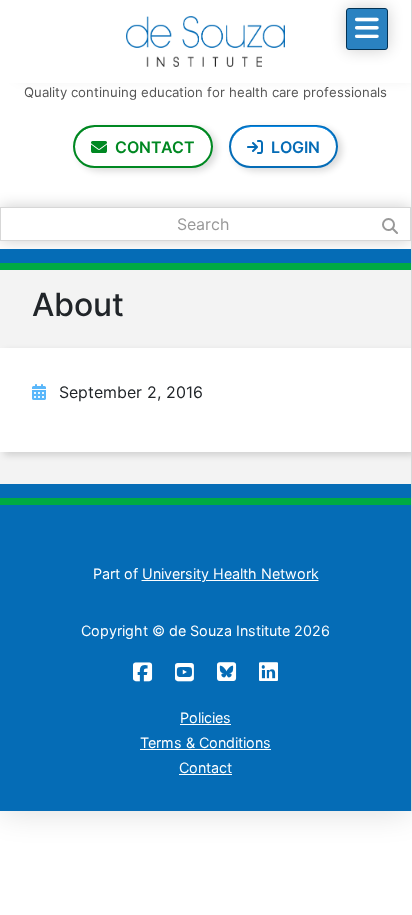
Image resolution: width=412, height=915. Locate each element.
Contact (155, 147)
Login (295, 147)
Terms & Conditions (205, 742)
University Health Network (230, 573)
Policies (205, 717)
